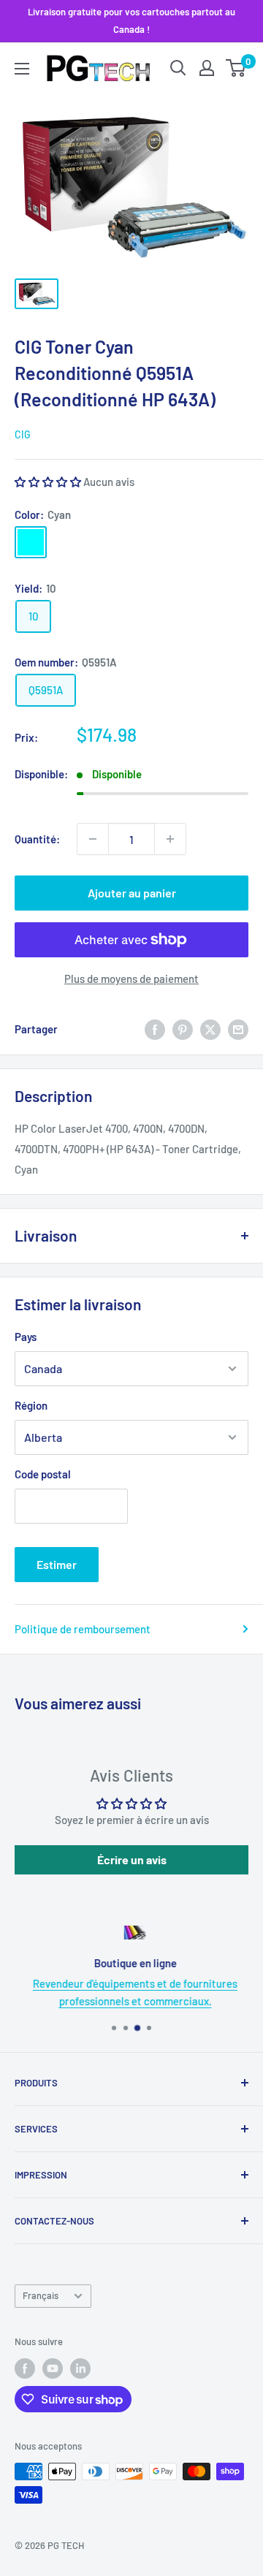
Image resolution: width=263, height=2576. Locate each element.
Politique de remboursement (83, 1629)
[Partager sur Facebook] (155, 1029)
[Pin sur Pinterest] (183, 1029)
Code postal (43, 1474)
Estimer (57, 1564)
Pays (26, 1337)
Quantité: (37, 839)
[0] (236, 68)
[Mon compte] (207, 68)
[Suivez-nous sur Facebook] (25, 2368)
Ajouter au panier (132, 893)
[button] (48, 482)
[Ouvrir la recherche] (178, 68)
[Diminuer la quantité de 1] (93, 839)
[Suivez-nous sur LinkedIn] (80, 2368)
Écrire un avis (132, 1859)
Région (31, 1405)
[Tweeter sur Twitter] (210, 1029)
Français (41, 2295)
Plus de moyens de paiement (131, 979)
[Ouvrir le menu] (22, 69)
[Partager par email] (238, 1029)
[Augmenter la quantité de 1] (170, 839)
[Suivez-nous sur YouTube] (53, 2368)
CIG (23, 434)
